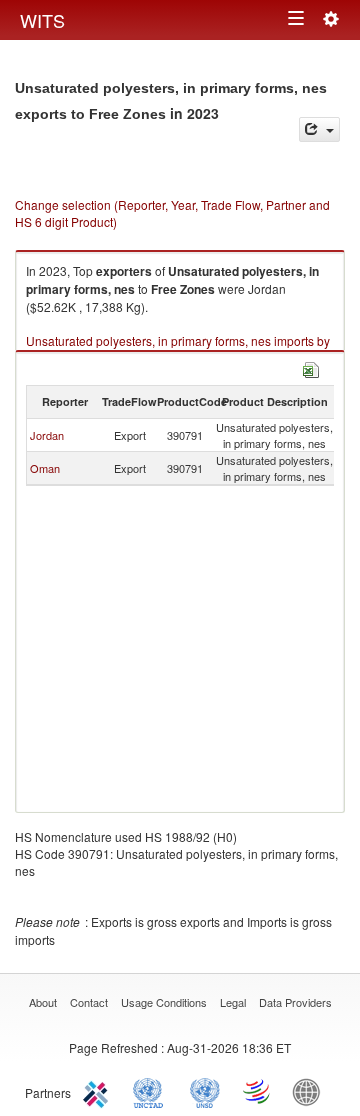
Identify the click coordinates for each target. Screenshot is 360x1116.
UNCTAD (152, 1091)
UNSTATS (205, 1091)
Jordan (47, 435)
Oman (45, 468)
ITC (99, 1091)
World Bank (311, 1091)
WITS (42, 20)
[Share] (319, 129)
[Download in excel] (311, 367)
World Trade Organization (258, 1091)
